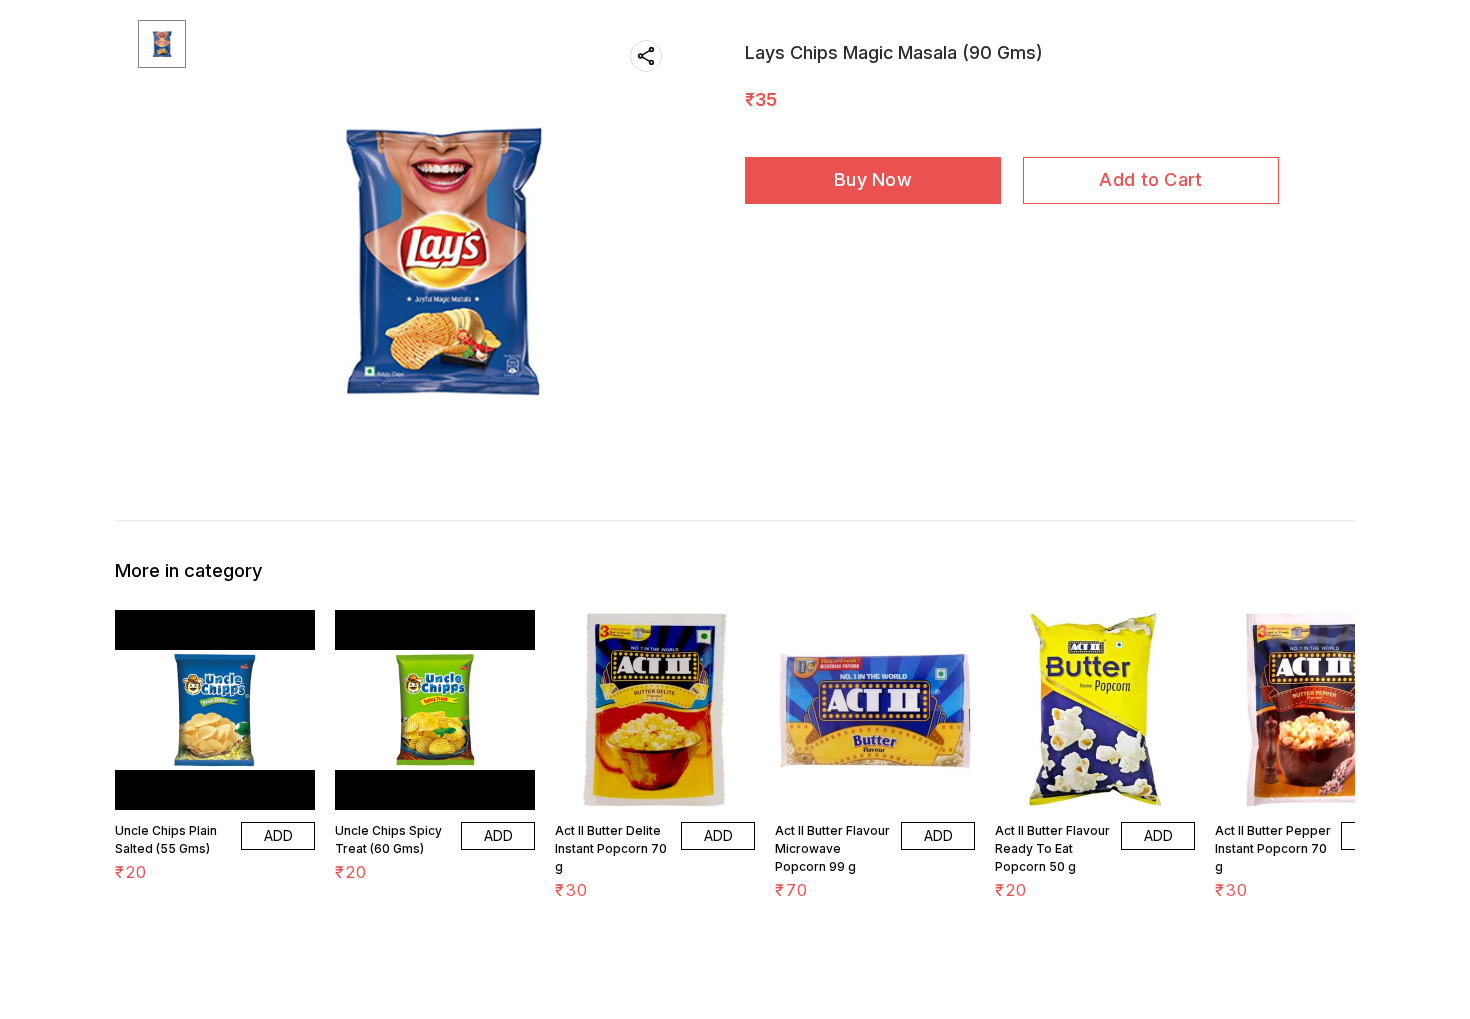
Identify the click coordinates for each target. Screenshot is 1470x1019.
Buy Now (873, 179)
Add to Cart (1150, 179)
